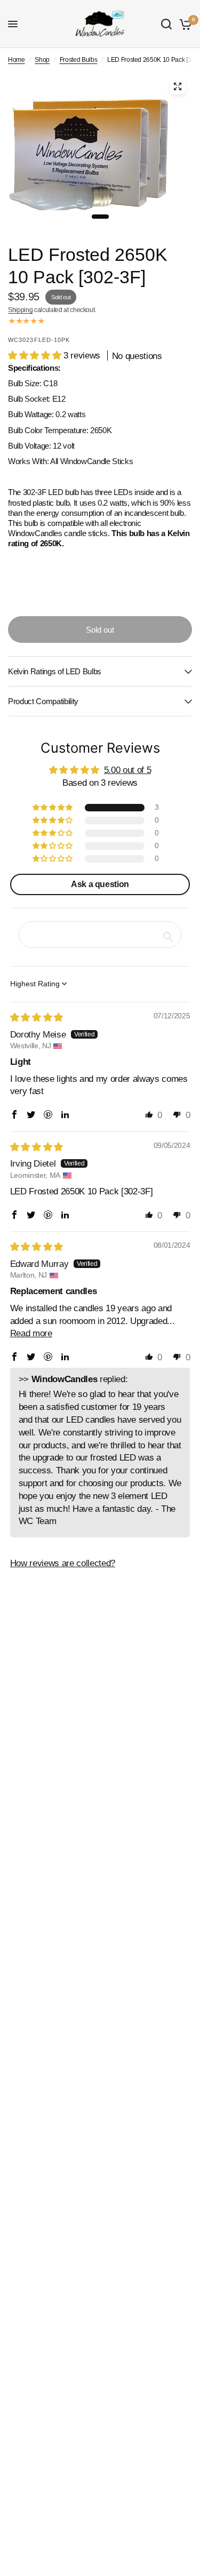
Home (17, 60)
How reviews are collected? (63, 1563)
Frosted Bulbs (79, 60)
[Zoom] (178, 86)
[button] (36, 356)
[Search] (166, 24)
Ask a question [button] (100, 884)
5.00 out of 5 (128, 770)
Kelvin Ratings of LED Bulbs (55, 671)
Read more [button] (31, 1333)
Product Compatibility (43, 701)
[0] (184, 24)
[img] (37, 1018)
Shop (42, 60)
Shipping (20, 310)
